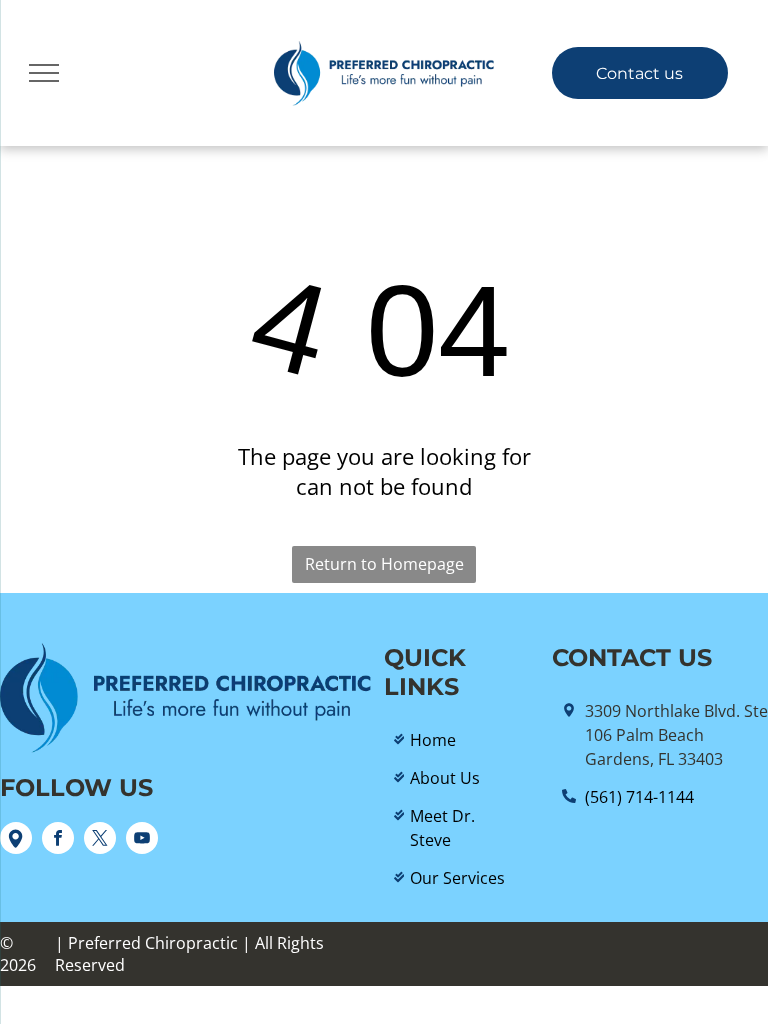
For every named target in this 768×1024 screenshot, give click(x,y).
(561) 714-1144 (639, 797)
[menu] (44, 73)
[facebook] (58, 840)
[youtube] (142, 840)
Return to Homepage (384, 564)
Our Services (457, 878)
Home (433, 740)
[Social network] (16, 840)
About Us (445, 778)
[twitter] (100, 840)
